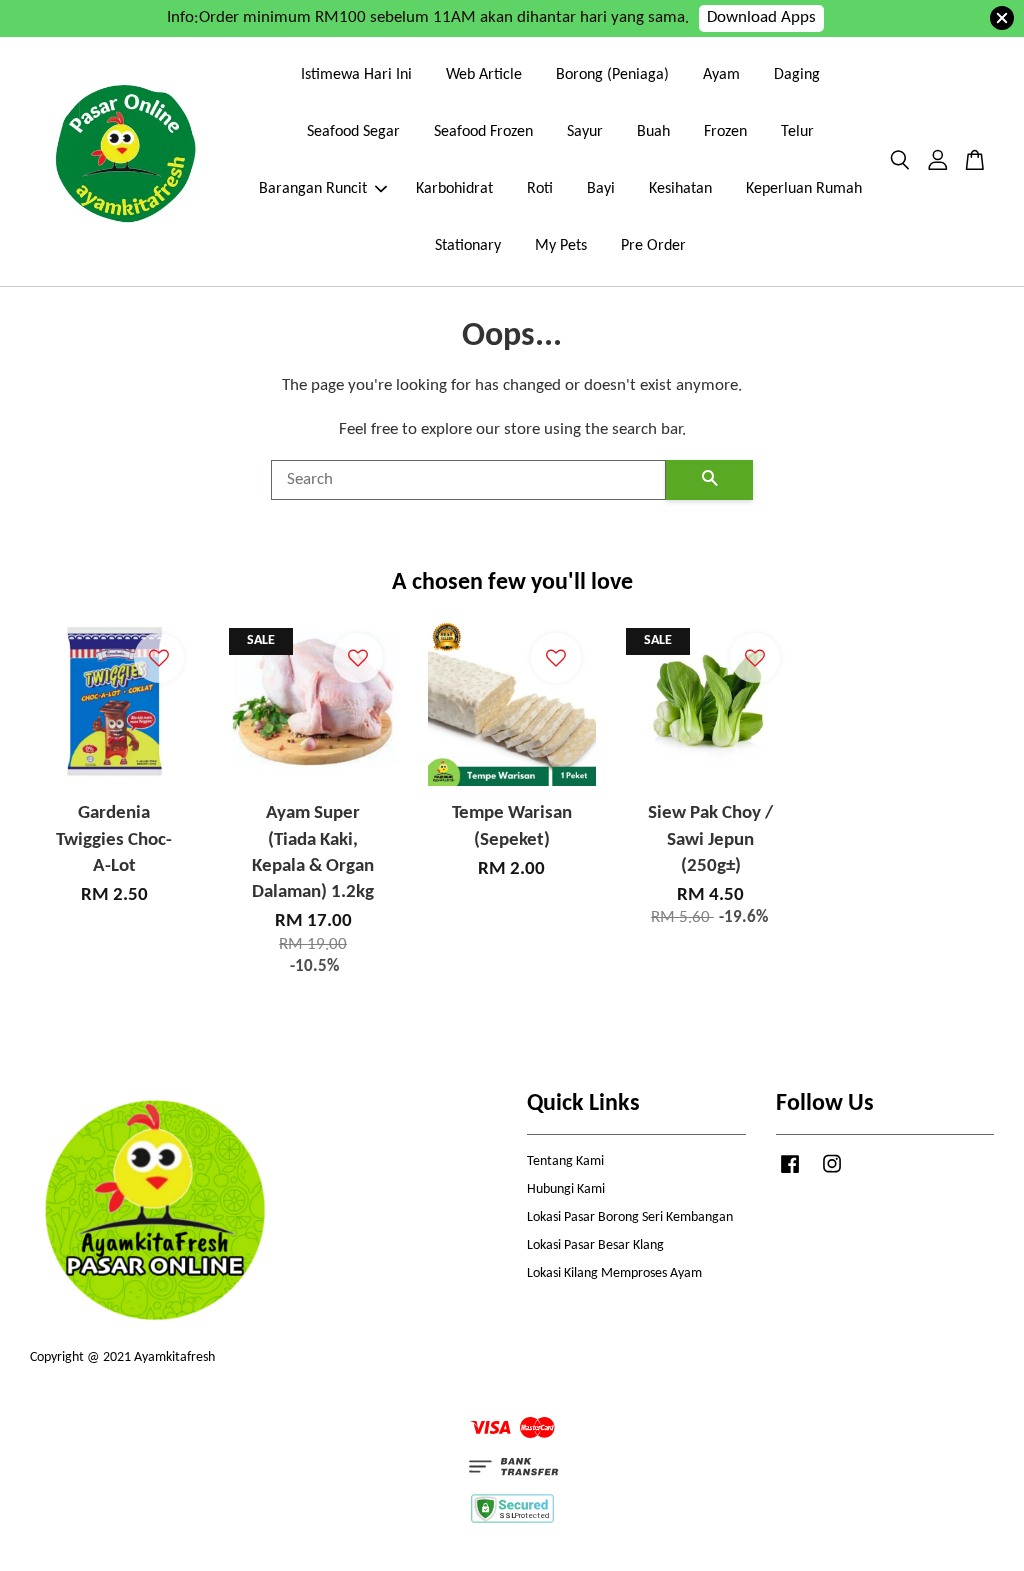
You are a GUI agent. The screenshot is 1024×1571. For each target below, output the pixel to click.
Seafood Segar (353, 132)
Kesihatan (680, 189)
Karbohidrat (454, 189)
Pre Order (653, 246)
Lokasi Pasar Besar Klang (595, 1245)
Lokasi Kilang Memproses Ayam (614, 1273)
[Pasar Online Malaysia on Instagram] (832, 1174)
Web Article (484, 75)
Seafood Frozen (483, 132)
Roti (540, 189)
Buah (653, 132)
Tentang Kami (565, 1161)
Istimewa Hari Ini (356, 75)
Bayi (601, 189)
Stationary (468, 246)
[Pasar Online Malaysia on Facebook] (790, 1174)
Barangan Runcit (313, 189)
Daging (797, 75)
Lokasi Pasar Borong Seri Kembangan (630, 1217)
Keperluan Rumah (804, 189)
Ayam (721, 75)
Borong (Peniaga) (612, 75)
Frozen (725, 132)
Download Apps (761, 17)
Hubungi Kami (566, 1189)
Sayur (585, 132)
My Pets (561, 246)
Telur (797, 132)
